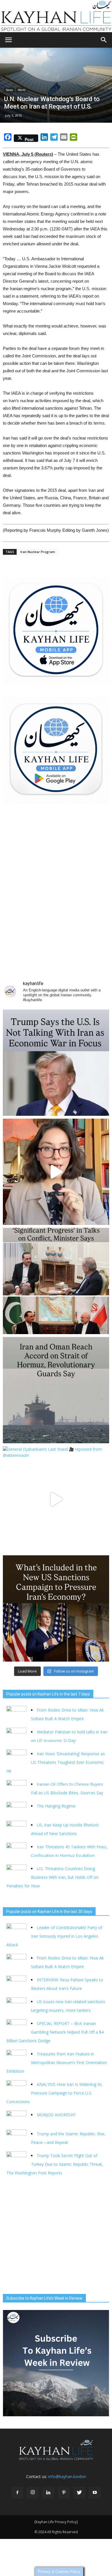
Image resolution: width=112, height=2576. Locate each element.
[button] (104, 40)
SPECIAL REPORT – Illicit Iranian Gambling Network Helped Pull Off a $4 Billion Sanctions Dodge (55, 2032)
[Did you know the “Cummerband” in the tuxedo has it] (56, 1172)
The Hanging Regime (56, 1806)
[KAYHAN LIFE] (56, 16)
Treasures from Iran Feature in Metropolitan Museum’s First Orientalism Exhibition (57, 2062)
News (9, 90)
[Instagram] (33, 2493)
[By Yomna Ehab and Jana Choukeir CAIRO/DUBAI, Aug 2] (56, 1390)
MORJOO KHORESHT (57, 2115)
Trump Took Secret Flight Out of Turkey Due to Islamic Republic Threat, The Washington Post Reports (55, 2164)
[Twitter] (79, 2493)
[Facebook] (17, 2493)
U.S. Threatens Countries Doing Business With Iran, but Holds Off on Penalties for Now (52, 1877)
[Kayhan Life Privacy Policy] (56, 2522)
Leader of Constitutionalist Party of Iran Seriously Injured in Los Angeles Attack (54, 1936)
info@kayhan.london (67, 2476)
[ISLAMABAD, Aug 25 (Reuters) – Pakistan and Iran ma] (56, 1281)
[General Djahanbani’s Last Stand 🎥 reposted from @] (56, 1499)
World (22, 90)
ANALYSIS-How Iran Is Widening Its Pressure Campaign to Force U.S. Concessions (54, 2093)
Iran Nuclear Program (38, 552)
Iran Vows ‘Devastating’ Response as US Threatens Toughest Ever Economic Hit (56, 1762)
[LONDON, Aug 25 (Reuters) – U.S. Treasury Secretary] (56, 1608)
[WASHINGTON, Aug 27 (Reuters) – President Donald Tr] (56, 1063)
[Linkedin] (48, 2493)
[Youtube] (95, 2493)
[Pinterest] (64, 2493)
